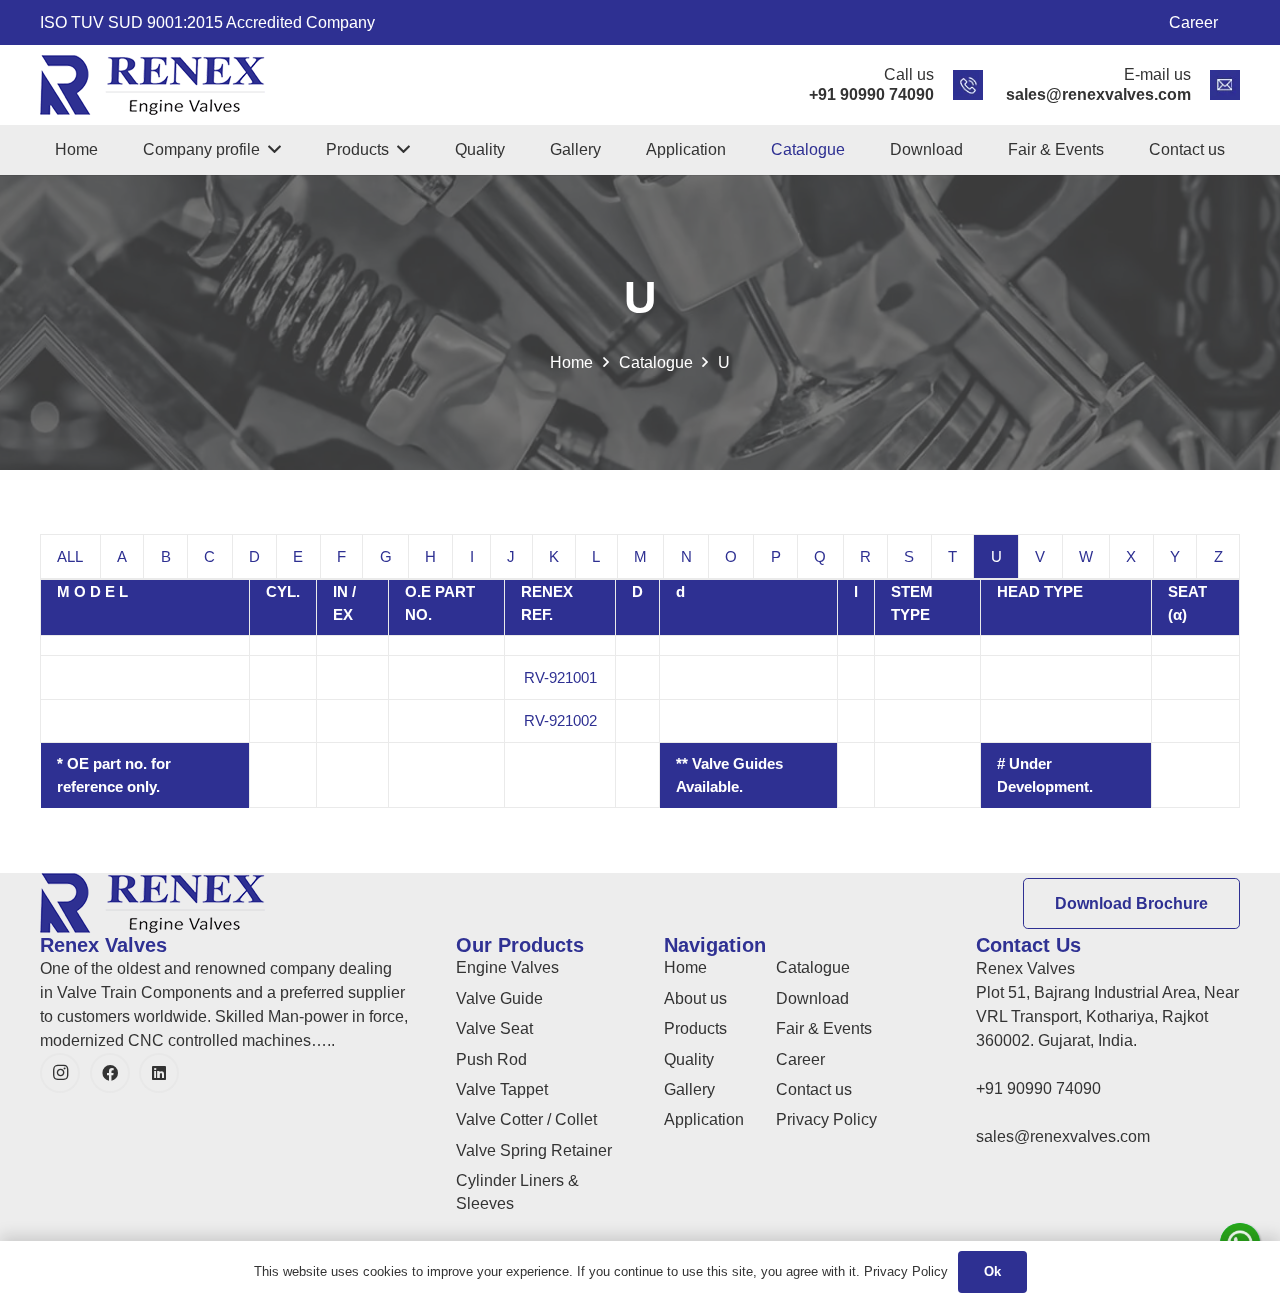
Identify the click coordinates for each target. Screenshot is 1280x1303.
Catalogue (813, 967)
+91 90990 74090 (1038, 1088)
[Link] (152, 85)
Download (812, 998)
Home (685, 967)
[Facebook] (110, 1073)
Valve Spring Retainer (534, 1150)
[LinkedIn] (159, 1073)
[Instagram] (60, 1073)
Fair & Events (824, 1028)
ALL (70, 556)
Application (704, 1119)
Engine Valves (507, 967)
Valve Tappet (502, 1089)
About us (695, 998)
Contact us (814, 1089)
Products (695, 1028)
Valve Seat (494, 1028)
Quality (689, 1059)
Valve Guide (499, 998)
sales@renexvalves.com (1063, 1136)
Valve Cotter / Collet (526, 1119)
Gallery (689, 1089)
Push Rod (491, 1059)
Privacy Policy (826, 1119)
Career (800, 1059)
